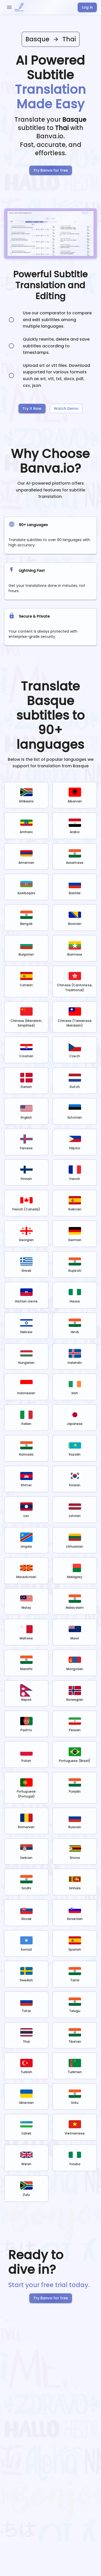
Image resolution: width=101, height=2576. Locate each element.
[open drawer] (9, 7)
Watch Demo (66, 408)
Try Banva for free (51, 170)
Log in (87, 7)
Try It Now (32, 408)
